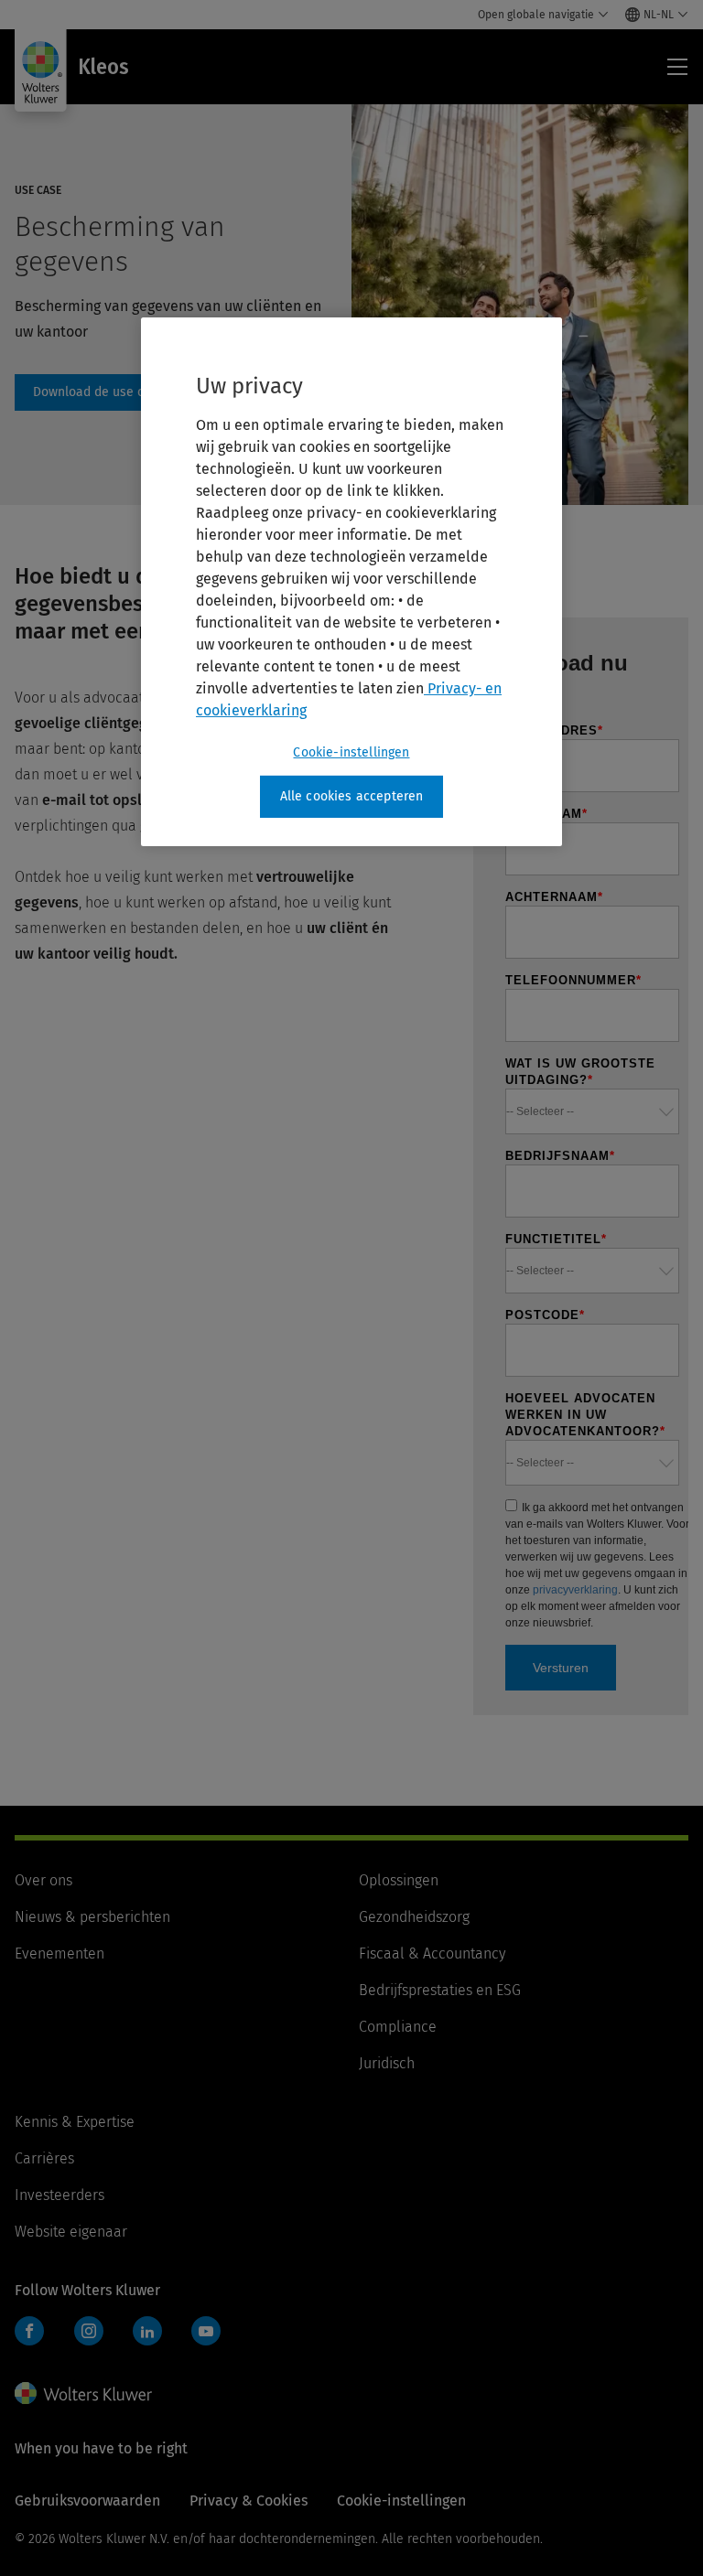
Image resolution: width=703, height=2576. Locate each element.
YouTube (206, 2331)
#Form (110, 392)
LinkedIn (147, 2331)
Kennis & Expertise (75, 2122)
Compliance (398, 2027)
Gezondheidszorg (414, 1917)
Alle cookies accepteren (352, 796)
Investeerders (59, 2195)
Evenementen (59, 1953)
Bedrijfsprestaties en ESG (440, 1990)
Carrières (44, 2158)
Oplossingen (399, 1880)
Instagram (89, 2331)
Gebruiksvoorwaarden (87, 2501)
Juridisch (387, 2063)
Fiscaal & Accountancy (432, 1953)
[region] (351, 582)
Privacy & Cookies (249, 2501)
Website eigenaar (71, 2232)
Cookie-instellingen (351, 752)
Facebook (29, 2331)
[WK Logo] (83, 2393)
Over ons (43, 1880)
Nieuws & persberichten (92, 1917)
